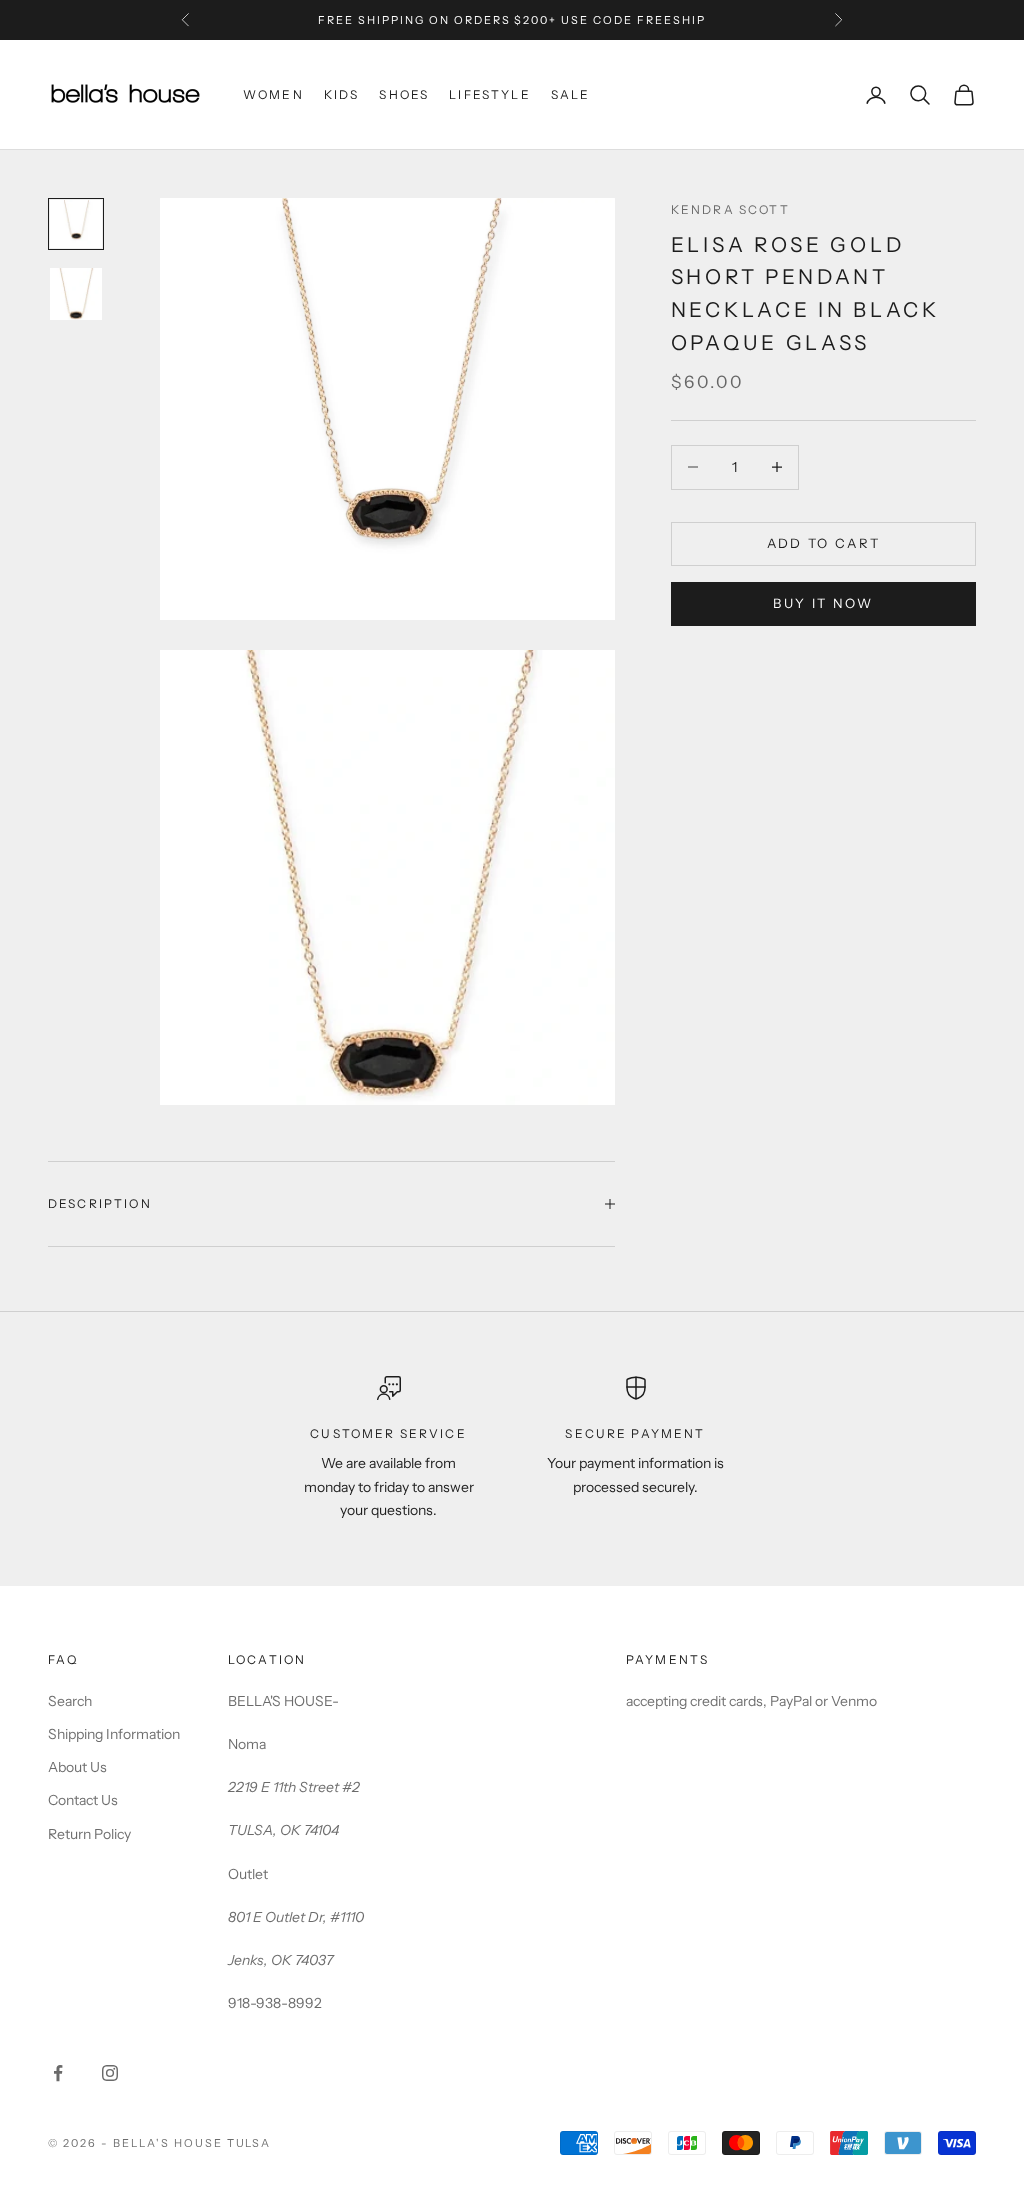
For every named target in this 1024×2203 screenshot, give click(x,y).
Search (70, 1701)
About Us (77, 1767)
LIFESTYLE (489, 94)
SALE (571, 94)
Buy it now (823, 603)
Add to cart (824, 543)
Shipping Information (114, 1734)
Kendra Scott (730, 209)
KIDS (342, 94)
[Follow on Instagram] (110, 2073)
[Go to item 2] (76, 294)
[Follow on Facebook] (58, 2073)
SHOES (404, 94)
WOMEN (273, 94)
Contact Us (83, 1800)
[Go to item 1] (76, 224)
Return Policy (89, 1834)
